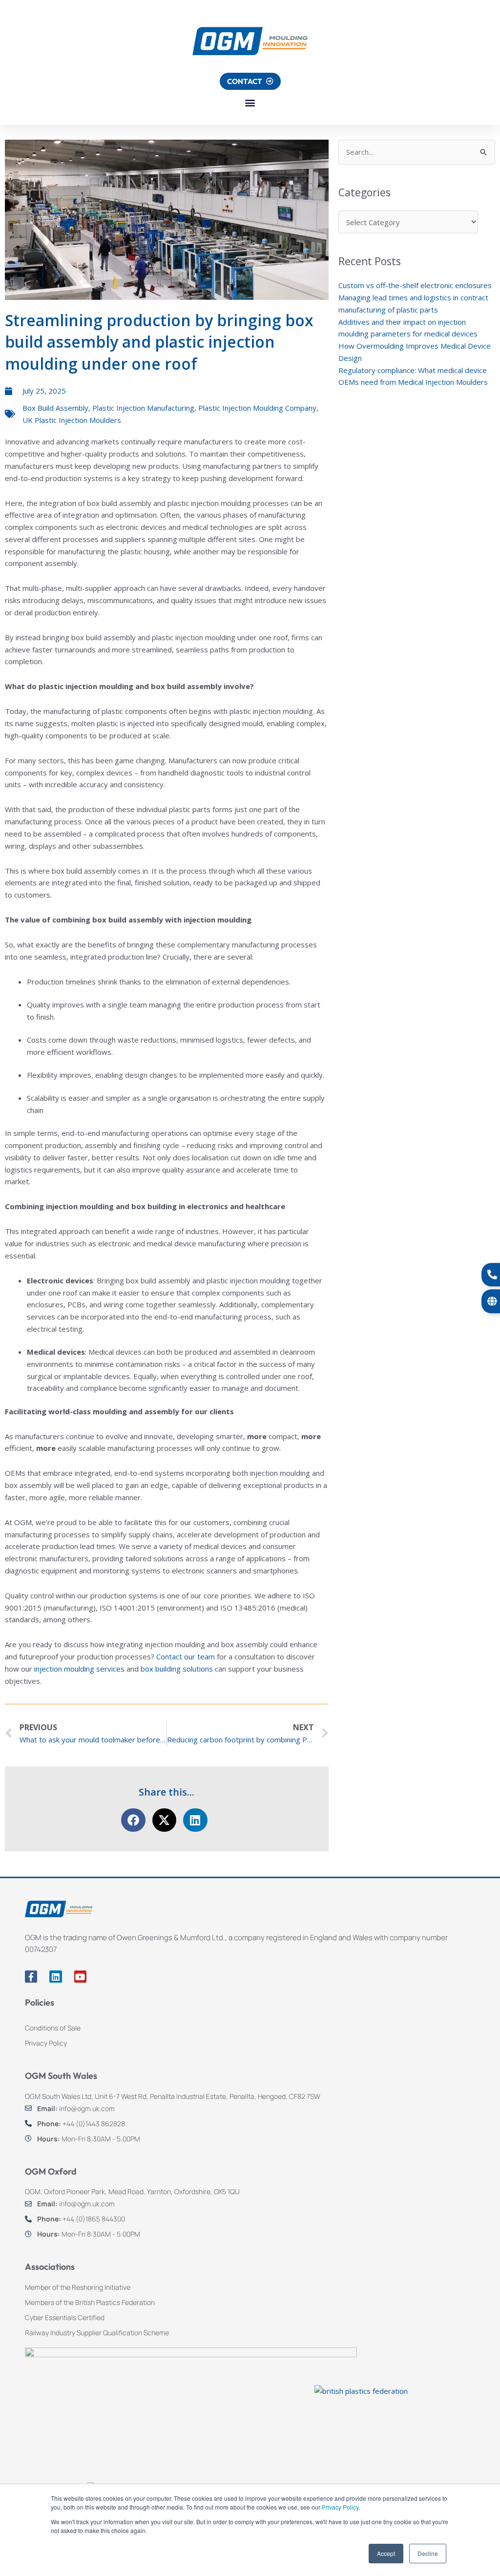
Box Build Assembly (55, 408)
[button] (250, 103)
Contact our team (186, 1656)
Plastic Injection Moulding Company (257, 408)
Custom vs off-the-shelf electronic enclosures (415, 285)
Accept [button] (386, 2553)
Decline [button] (428, 2553)
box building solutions (177, 1669)
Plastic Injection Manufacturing (143, 408)
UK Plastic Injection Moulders (72, 420)
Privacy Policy (340, 2507)
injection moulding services (79, 1669)
